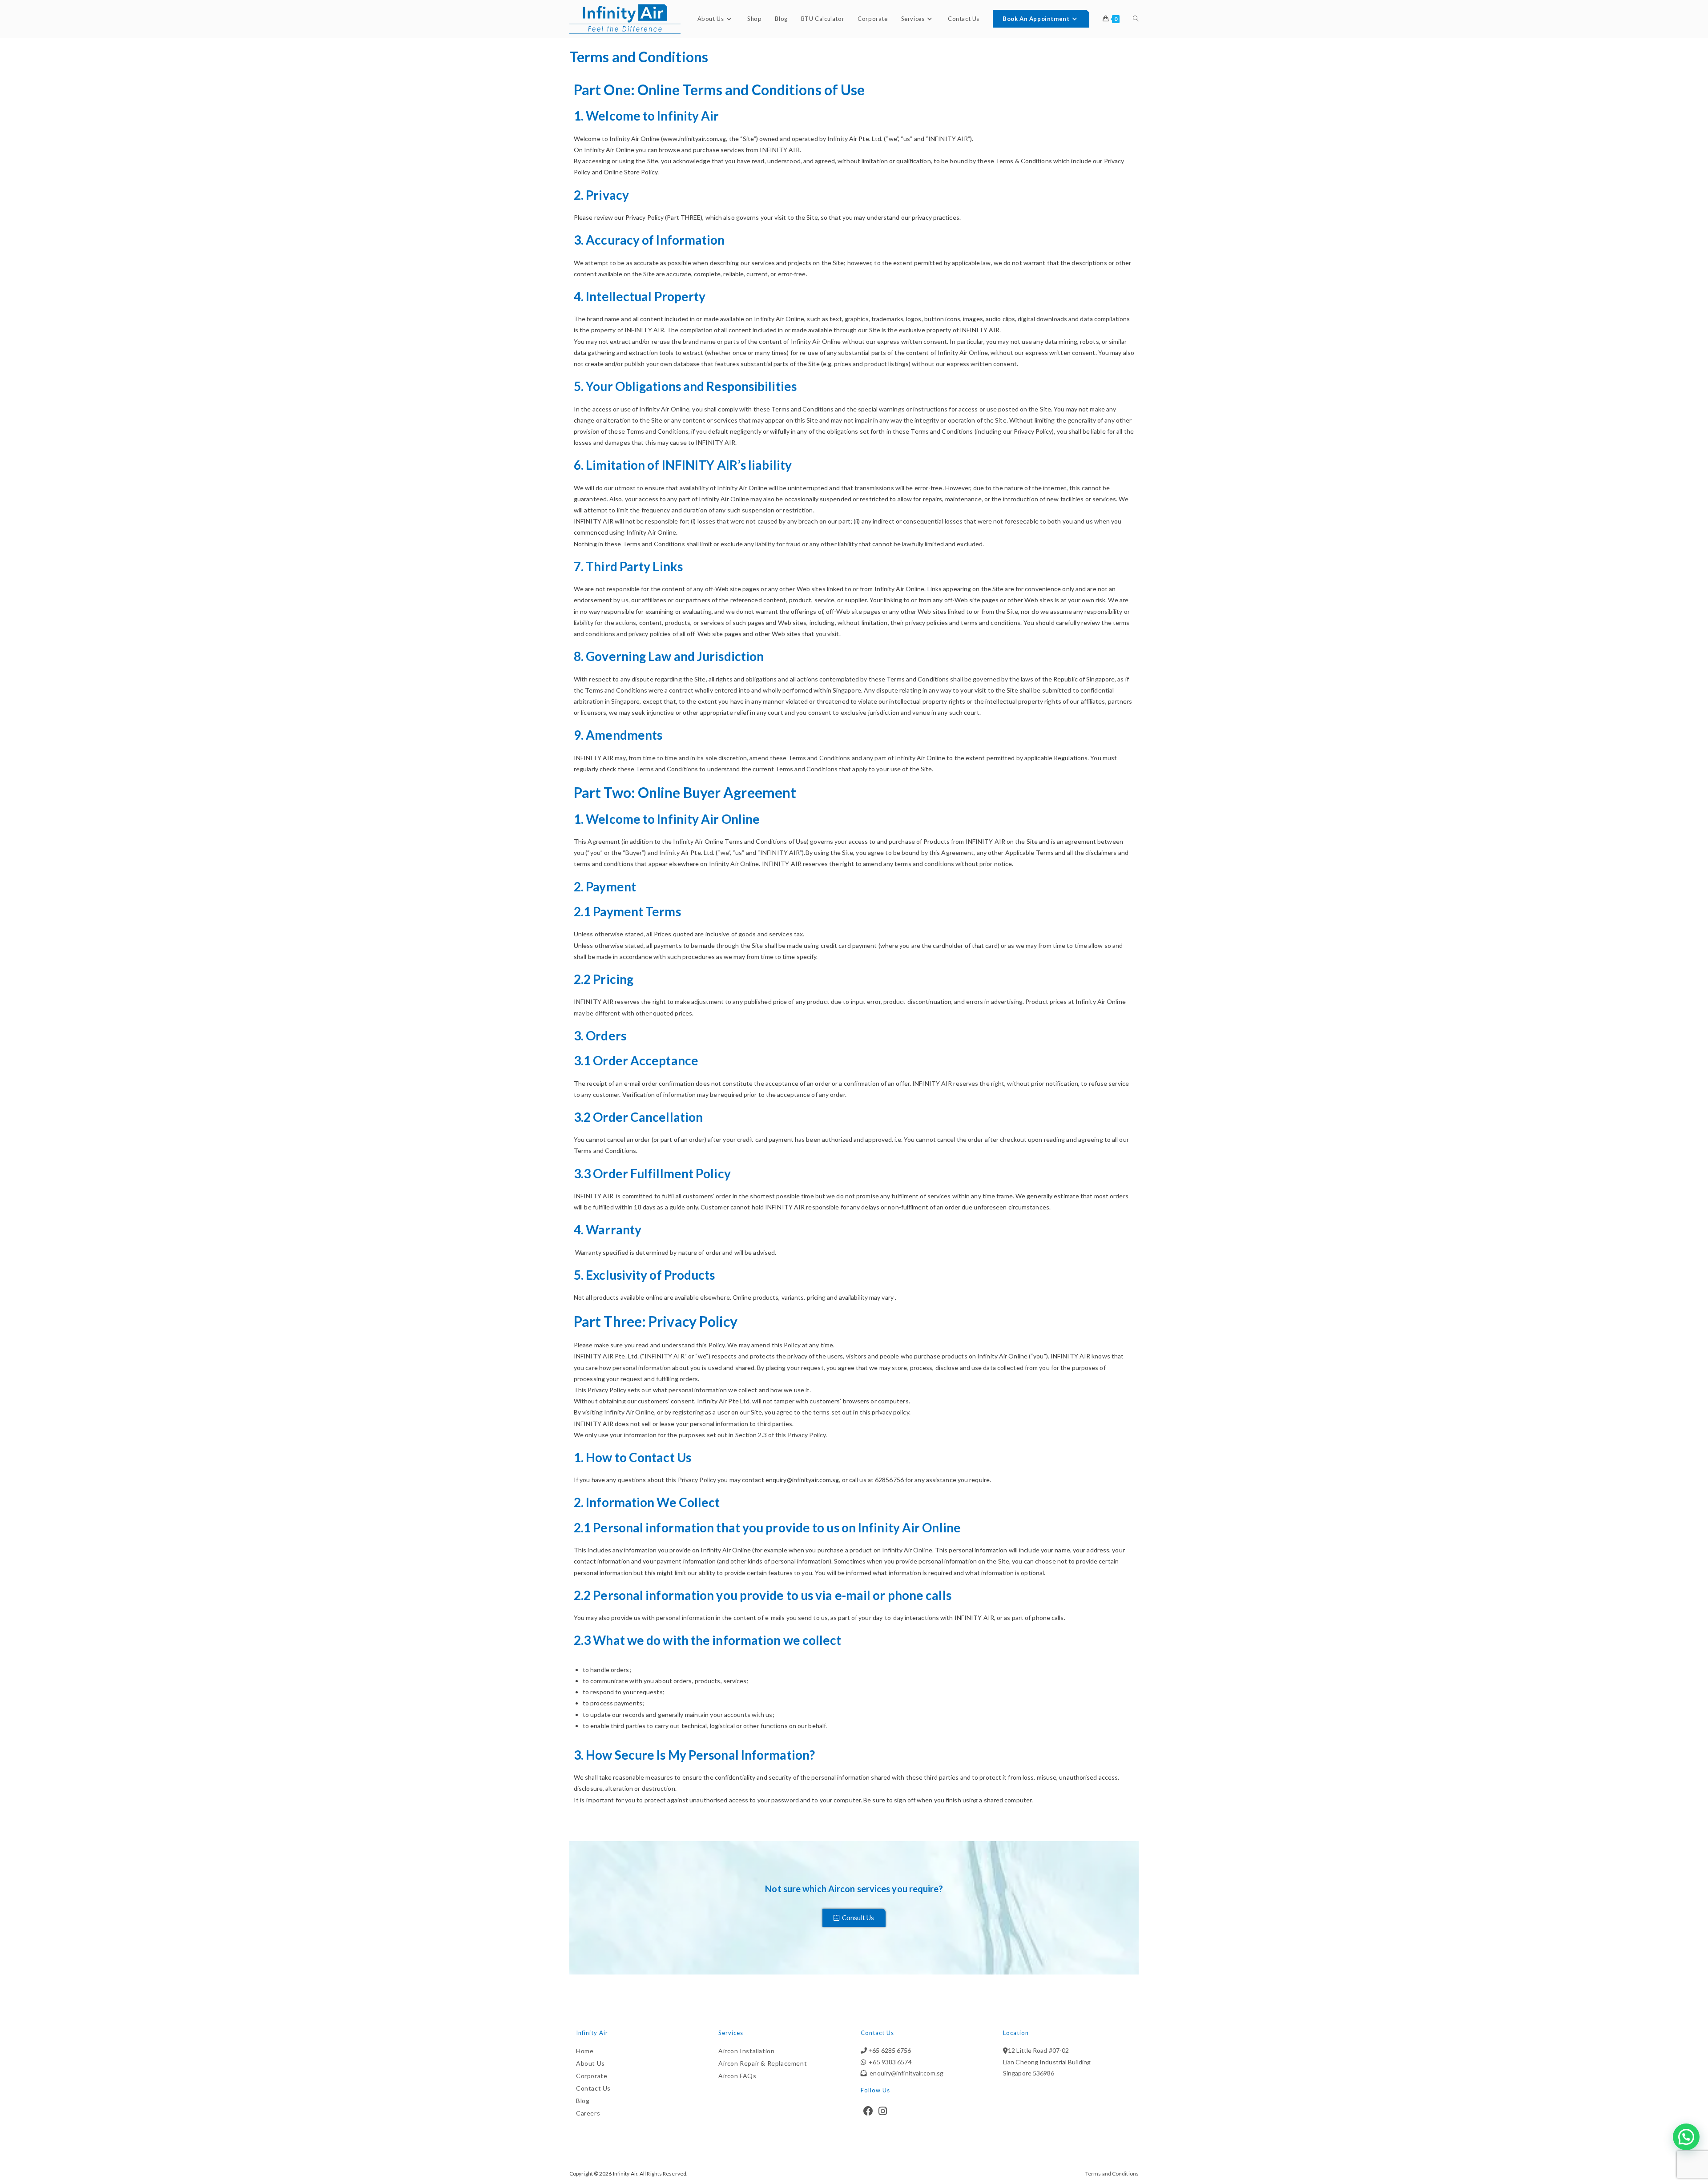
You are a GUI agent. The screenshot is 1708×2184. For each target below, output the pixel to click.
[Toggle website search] (1136, 19)
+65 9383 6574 (889, 2062)
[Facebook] (868, 2111)
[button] (1686, 2137)
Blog (583, 2101)
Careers (588, 2113)
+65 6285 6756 (889, 2050)
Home (585, 2051)
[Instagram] (883, 2111)
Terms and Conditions (1112, 2174)
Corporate (592, 2076)
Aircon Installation (746, 2051)
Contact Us (593, 2088)
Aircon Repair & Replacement (763, 2063)
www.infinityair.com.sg (694, 139)
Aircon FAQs (737, 2076)
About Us (590, 2063)
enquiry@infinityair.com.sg (802, 1480)
